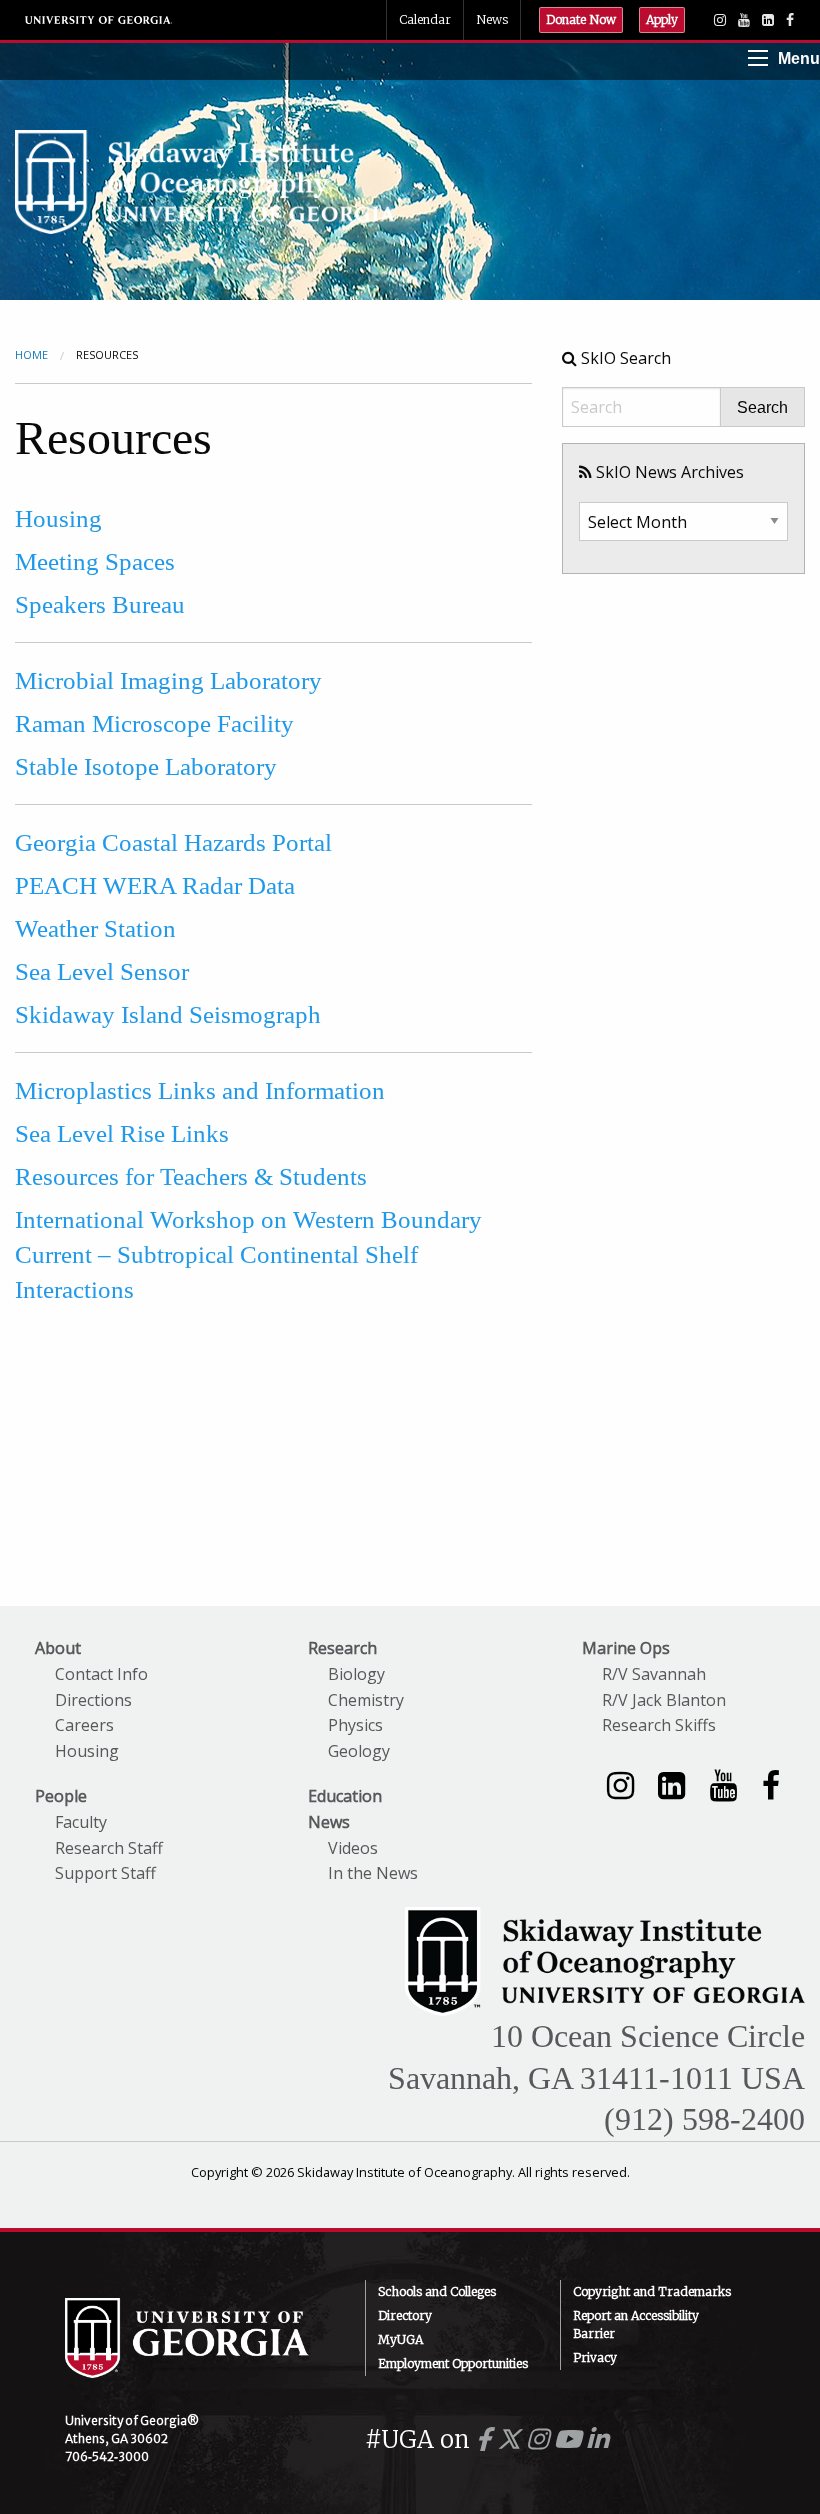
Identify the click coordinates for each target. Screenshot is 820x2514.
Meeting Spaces (95, 561)
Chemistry (366, 1700)
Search (762, 408)
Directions (93, 1700)
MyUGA (400, 2339)
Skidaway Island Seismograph (168, 1014)
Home (31, 354)
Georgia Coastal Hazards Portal (173, 842)
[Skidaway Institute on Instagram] (620, 1784)
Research (342, 1648)
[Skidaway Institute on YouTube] (723, 1784)
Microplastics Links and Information (200, 1090)
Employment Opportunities (453, 2363)
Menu (799, 58)
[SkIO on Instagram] (720, 20)
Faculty (81, 1822)
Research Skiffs (659, 1725)
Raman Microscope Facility (154, 723)
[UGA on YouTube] (570, 2439)
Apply (662, 19)
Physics (355, 1725)
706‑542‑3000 (107, 2456)
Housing (58, 518)
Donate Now (581, 19)
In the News (373, 1873)
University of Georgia (99, 20)
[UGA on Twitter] (512, 2439)
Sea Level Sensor (102, 971)
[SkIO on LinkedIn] (768, 20)
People (61, 1796)
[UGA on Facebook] (486, 2439)
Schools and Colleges (437, 2291)
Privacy (595, 2357)
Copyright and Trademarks (652, 2291)
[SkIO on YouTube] (744, 20)
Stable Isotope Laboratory (146, 766)
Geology (359, 1751)
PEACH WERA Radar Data (155, 885)
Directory (405, 2315)
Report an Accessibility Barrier (636, 2324)
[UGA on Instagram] (540, 2439)
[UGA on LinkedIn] (597, 2439)
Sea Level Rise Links (122, 1133)
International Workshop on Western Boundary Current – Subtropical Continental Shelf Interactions (248, 1254)
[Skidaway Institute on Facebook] (771, 1784)
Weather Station (95, 928)
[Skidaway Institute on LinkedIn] (671, 1784)
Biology (356, 1674)
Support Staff (105, 1873)
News (492, 19)
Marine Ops (626, 1648)
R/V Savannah (654, 1674)
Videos (353, 1848)
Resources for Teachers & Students (191, 1176)
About (58, 1648)
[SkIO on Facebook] (790, 20)
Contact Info (101, 1674)
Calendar (425, 19)
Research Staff (109, 1848)
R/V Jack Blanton (664, 1700)
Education (345, 1796)
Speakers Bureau (100, 604)
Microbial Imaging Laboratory (168, 680)
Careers (84, 1725)
